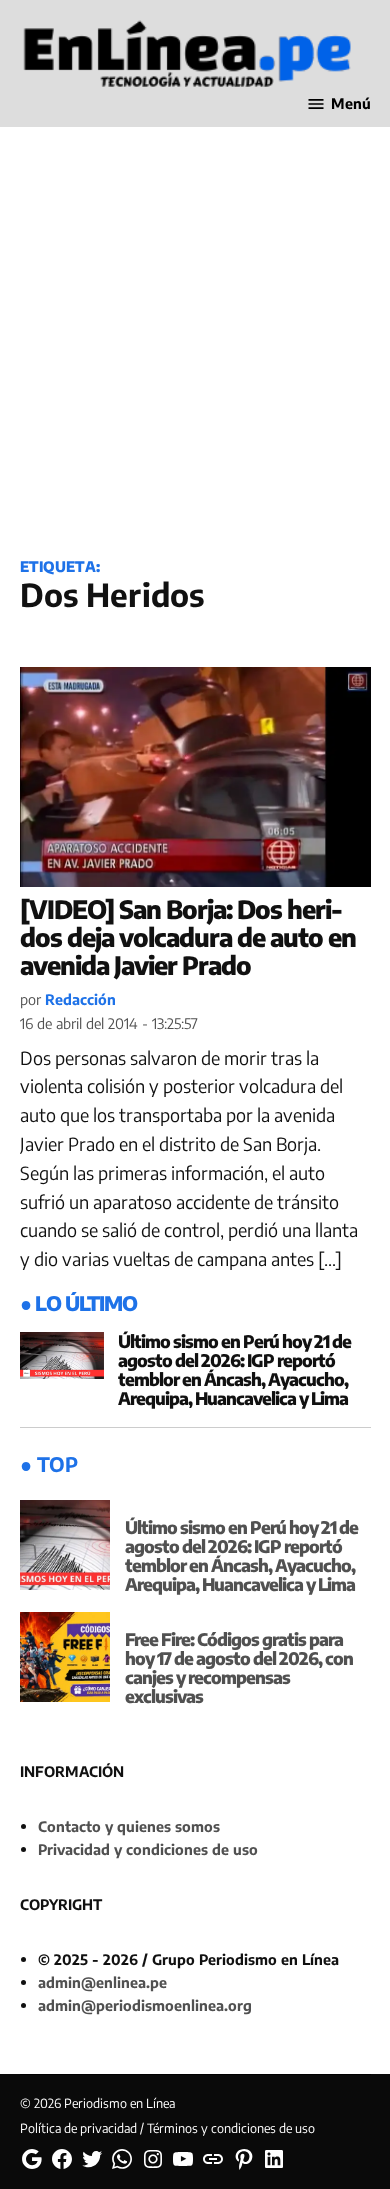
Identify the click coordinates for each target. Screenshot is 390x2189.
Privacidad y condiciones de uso (148, 1849)
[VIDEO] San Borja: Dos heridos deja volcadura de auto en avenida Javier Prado (188, 936)
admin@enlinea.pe (102, 1982)
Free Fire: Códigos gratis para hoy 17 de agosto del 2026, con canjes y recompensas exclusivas (239, 1667)
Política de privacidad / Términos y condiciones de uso (167, 2128)
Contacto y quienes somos (129, 1826)
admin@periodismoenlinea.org (145, 2005)
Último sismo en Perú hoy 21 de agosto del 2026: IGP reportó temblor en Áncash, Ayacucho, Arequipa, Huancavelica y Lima (234, 1369)
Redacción (80, 999)
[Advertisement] (195, 327)
